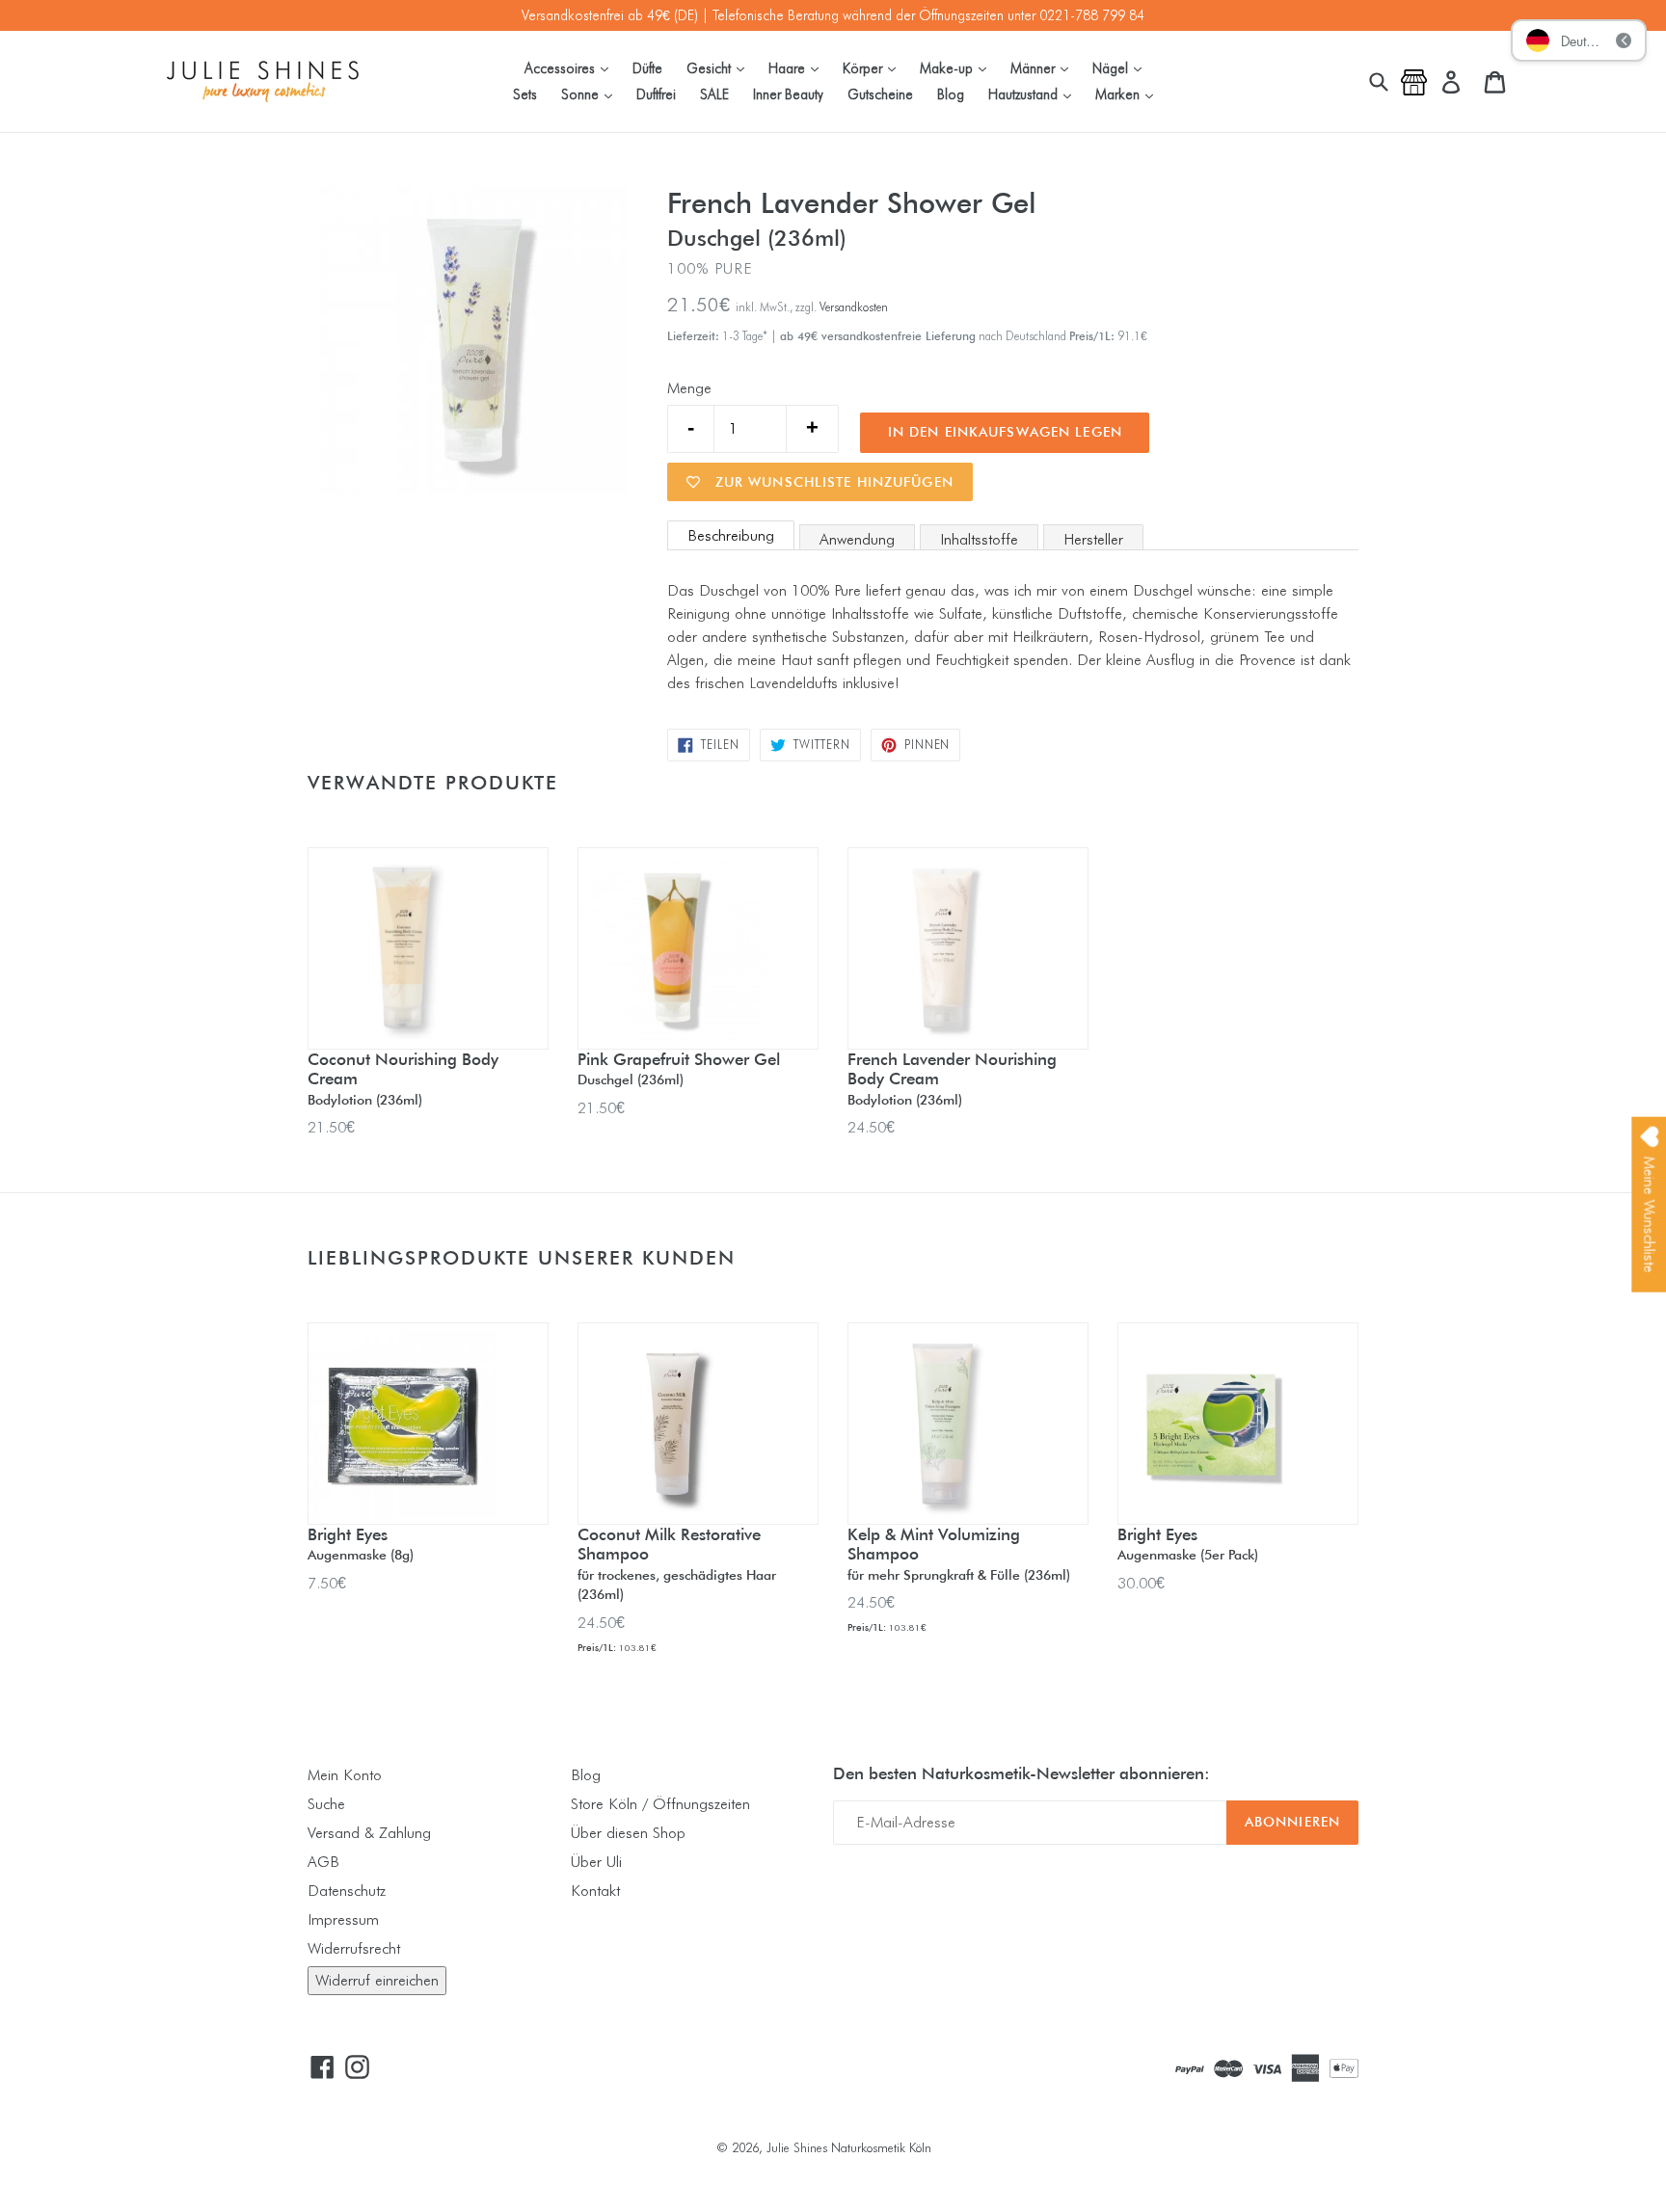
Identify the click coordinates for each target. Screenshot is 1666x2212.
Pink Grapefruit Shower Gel (679, 1068)
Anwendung (857, 539)
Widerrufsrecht (354, 1948)
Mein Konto (345, 1775)
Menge (689, 388)
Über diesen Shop (628, 1833)
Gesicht (720, 67)
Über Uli (596, 1862)
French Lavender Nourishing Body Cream (952, 1079)
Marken (1129, 93)
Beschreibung (731, 535)
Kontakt (595, 1891)
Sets (525, 94)
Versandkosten (854, 307)
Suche (326, 1804)
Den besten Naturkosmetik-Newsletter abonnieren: (1021, 1773)
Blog (951, 94)
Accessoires (571, 67)
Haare (798, 67)
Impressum (343, 1919)
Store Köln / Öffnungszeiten (660, 1804)
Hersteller (1093, 539)
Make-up (958, 67)
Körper (874, 67)
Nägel (1122, 67)
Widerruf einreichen (377, 1980)
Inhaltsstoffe (979, 539)
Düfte (647, 68)
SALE (714, 94)
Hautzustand (1035, 93)
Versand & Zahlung (369, 1833)
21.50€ (331, 1127)
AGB (323, 1862)
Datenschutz (347, 1891)
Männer (1044, 67)
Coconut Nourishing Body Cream (403, 1079)
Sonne (591, 93)
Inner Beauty (788, 94)
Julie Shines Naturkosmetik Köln (849, 2147)
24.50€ (871, 1127)
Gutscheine (880, 94)
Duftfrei (656, 94)
